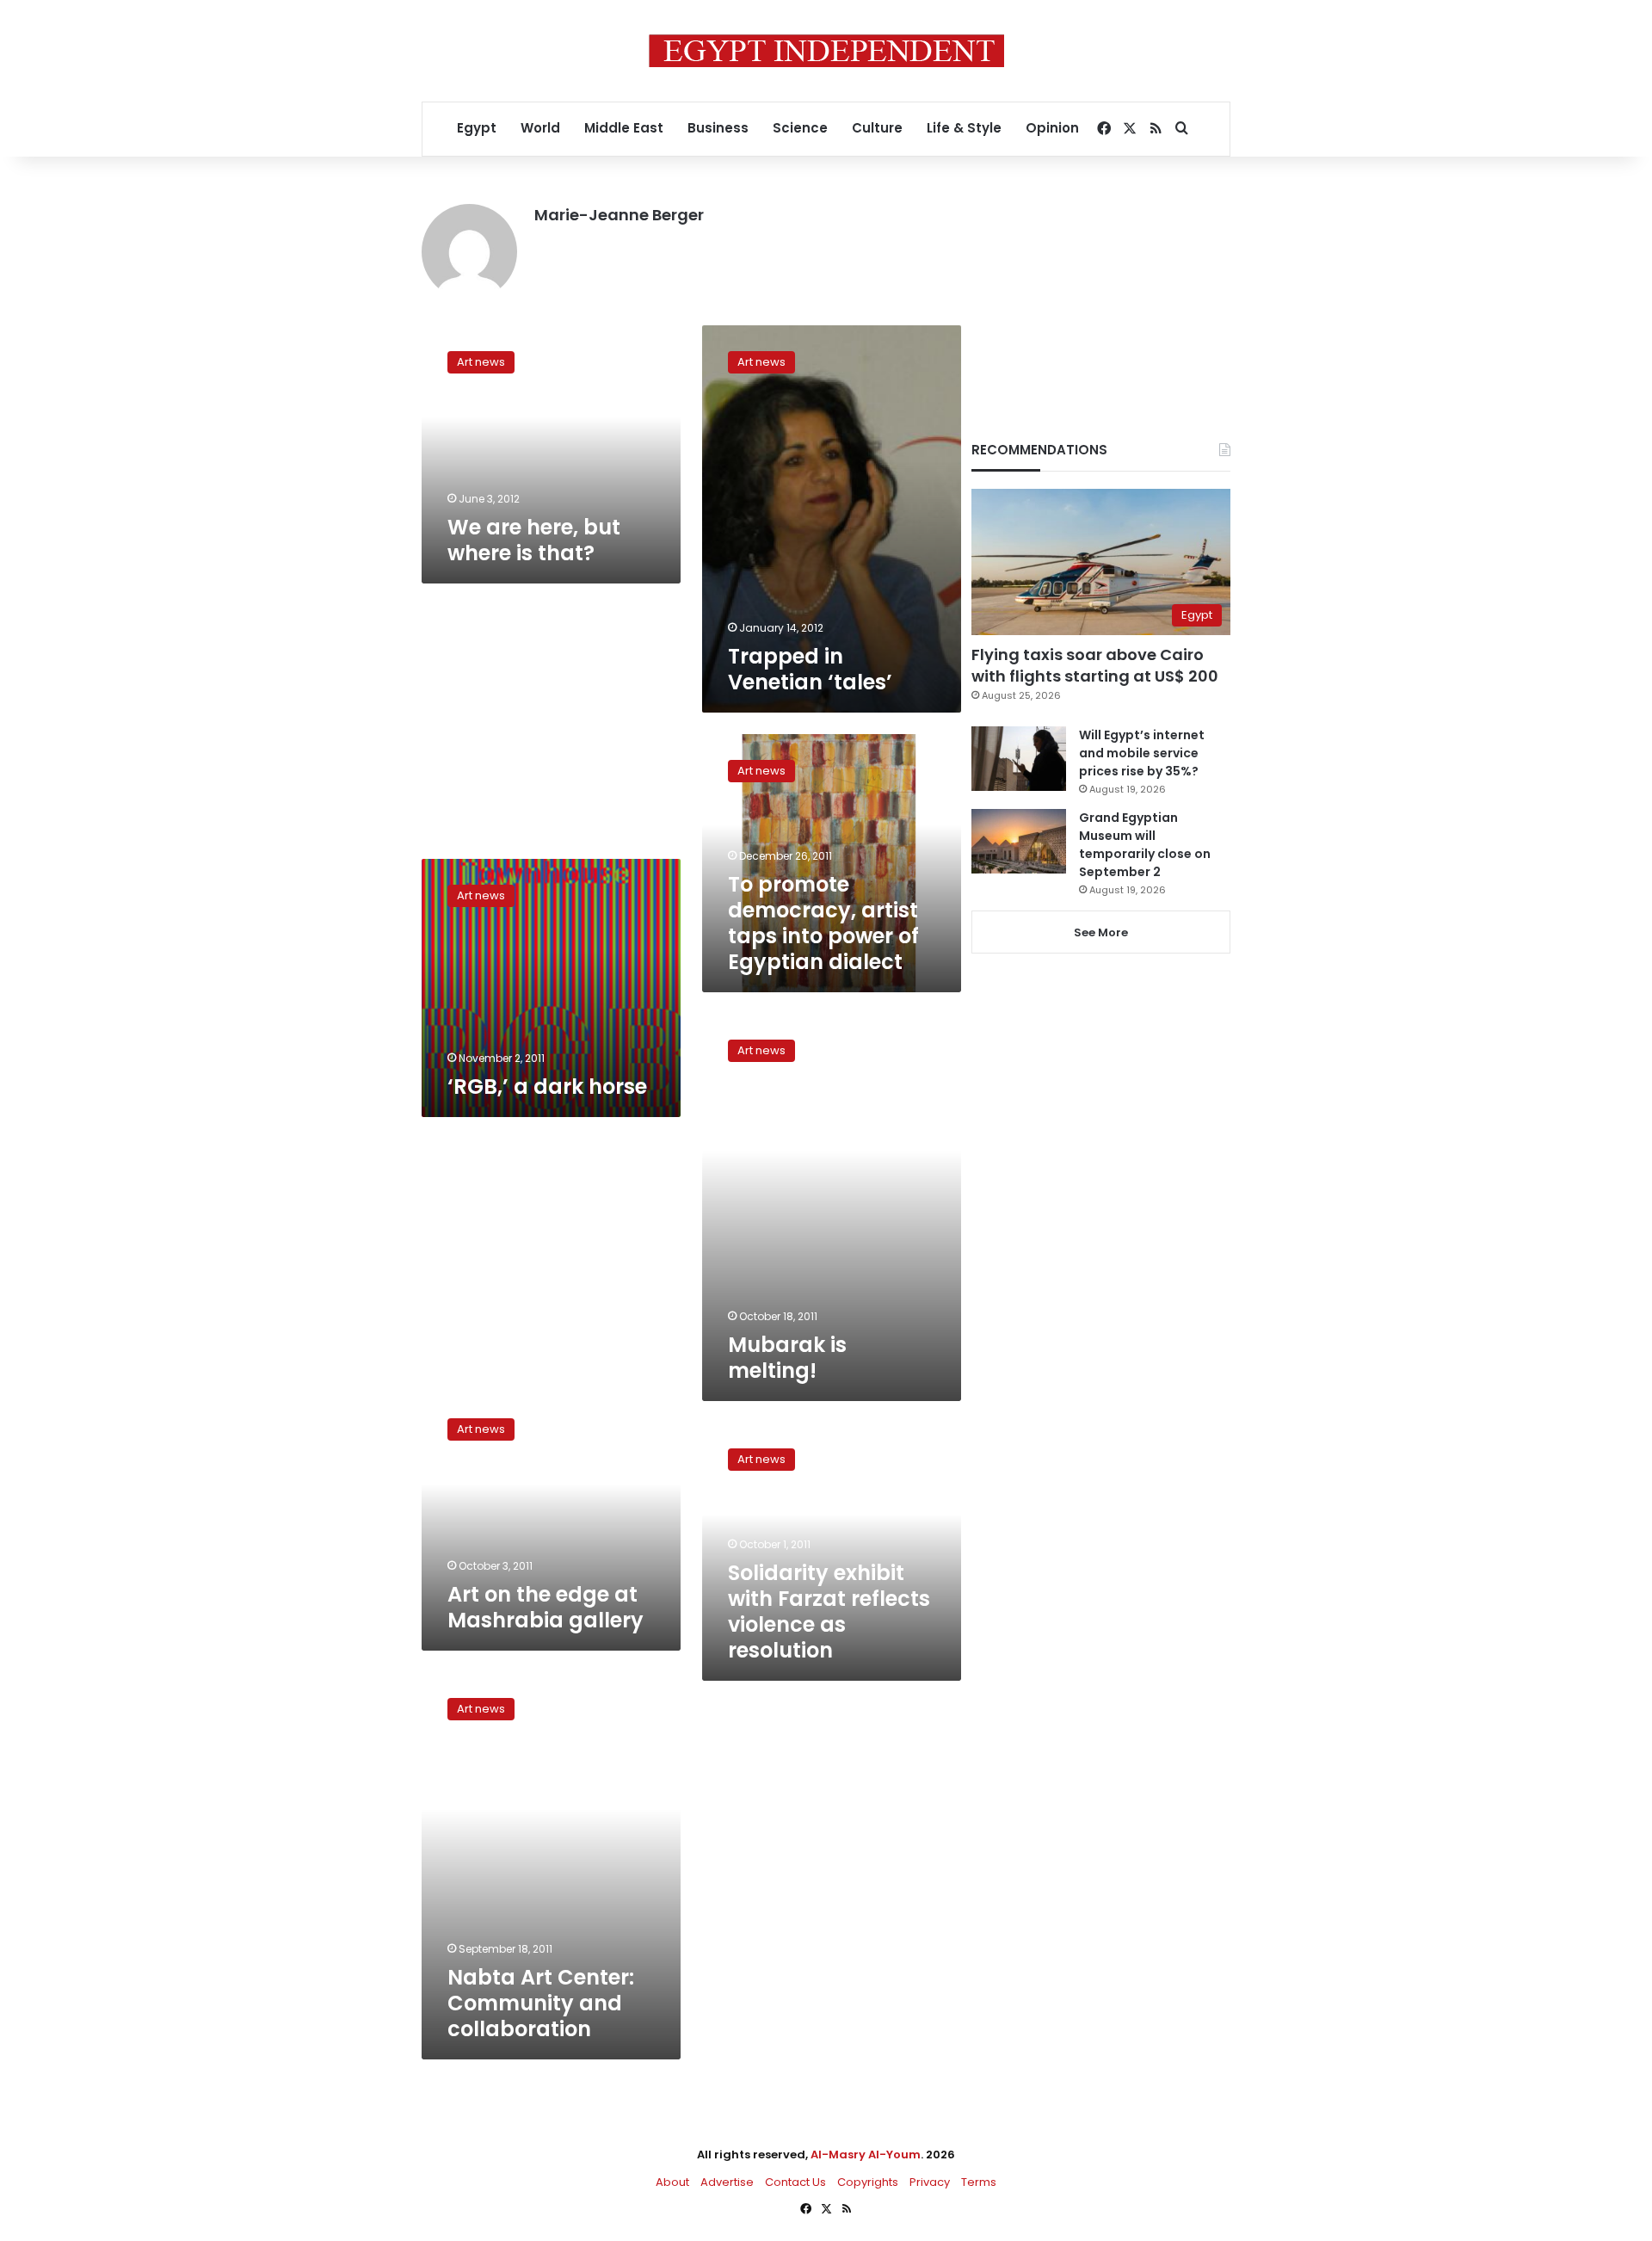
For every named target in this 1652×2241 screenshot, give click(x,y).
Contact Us (795, 2182)
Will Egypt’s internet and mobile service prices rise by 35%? (1142, 753)
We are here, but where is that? (534, 540)
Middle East (624, 128)
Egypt (477, 128)
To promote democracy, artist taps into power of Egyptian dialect (823, 923)
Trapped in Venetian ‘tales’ (810, 669)
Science (800, 128)
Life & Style (964, 128)
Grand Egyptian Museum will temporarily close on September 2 (1145, 845)
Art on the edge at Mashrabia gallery (546, 1607)
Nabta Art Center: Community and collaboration (541, 2003)
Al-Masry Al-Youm (866, 2155)
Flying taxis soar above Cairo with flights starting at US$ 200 (1095, 665)
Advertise (727, 2182)
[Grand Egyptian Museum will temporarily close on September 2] (1019, 841)
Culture (877, 128)
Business (718, 128)
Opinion (1052, 128)
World (540, 128)
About (672, 2182)
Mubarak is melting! (787, 1358)
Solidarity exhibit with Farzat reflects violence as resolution (829, 1611)
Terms (979, 2182)
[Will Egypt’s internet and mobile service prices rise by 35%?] (1019, 759)
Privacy (930, 2182)
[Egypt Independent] (826, 51)
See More (1101, 932)
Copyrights (868, 2182)
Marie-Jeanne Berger (619, 215)
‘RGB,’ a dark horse (547, 1087)
